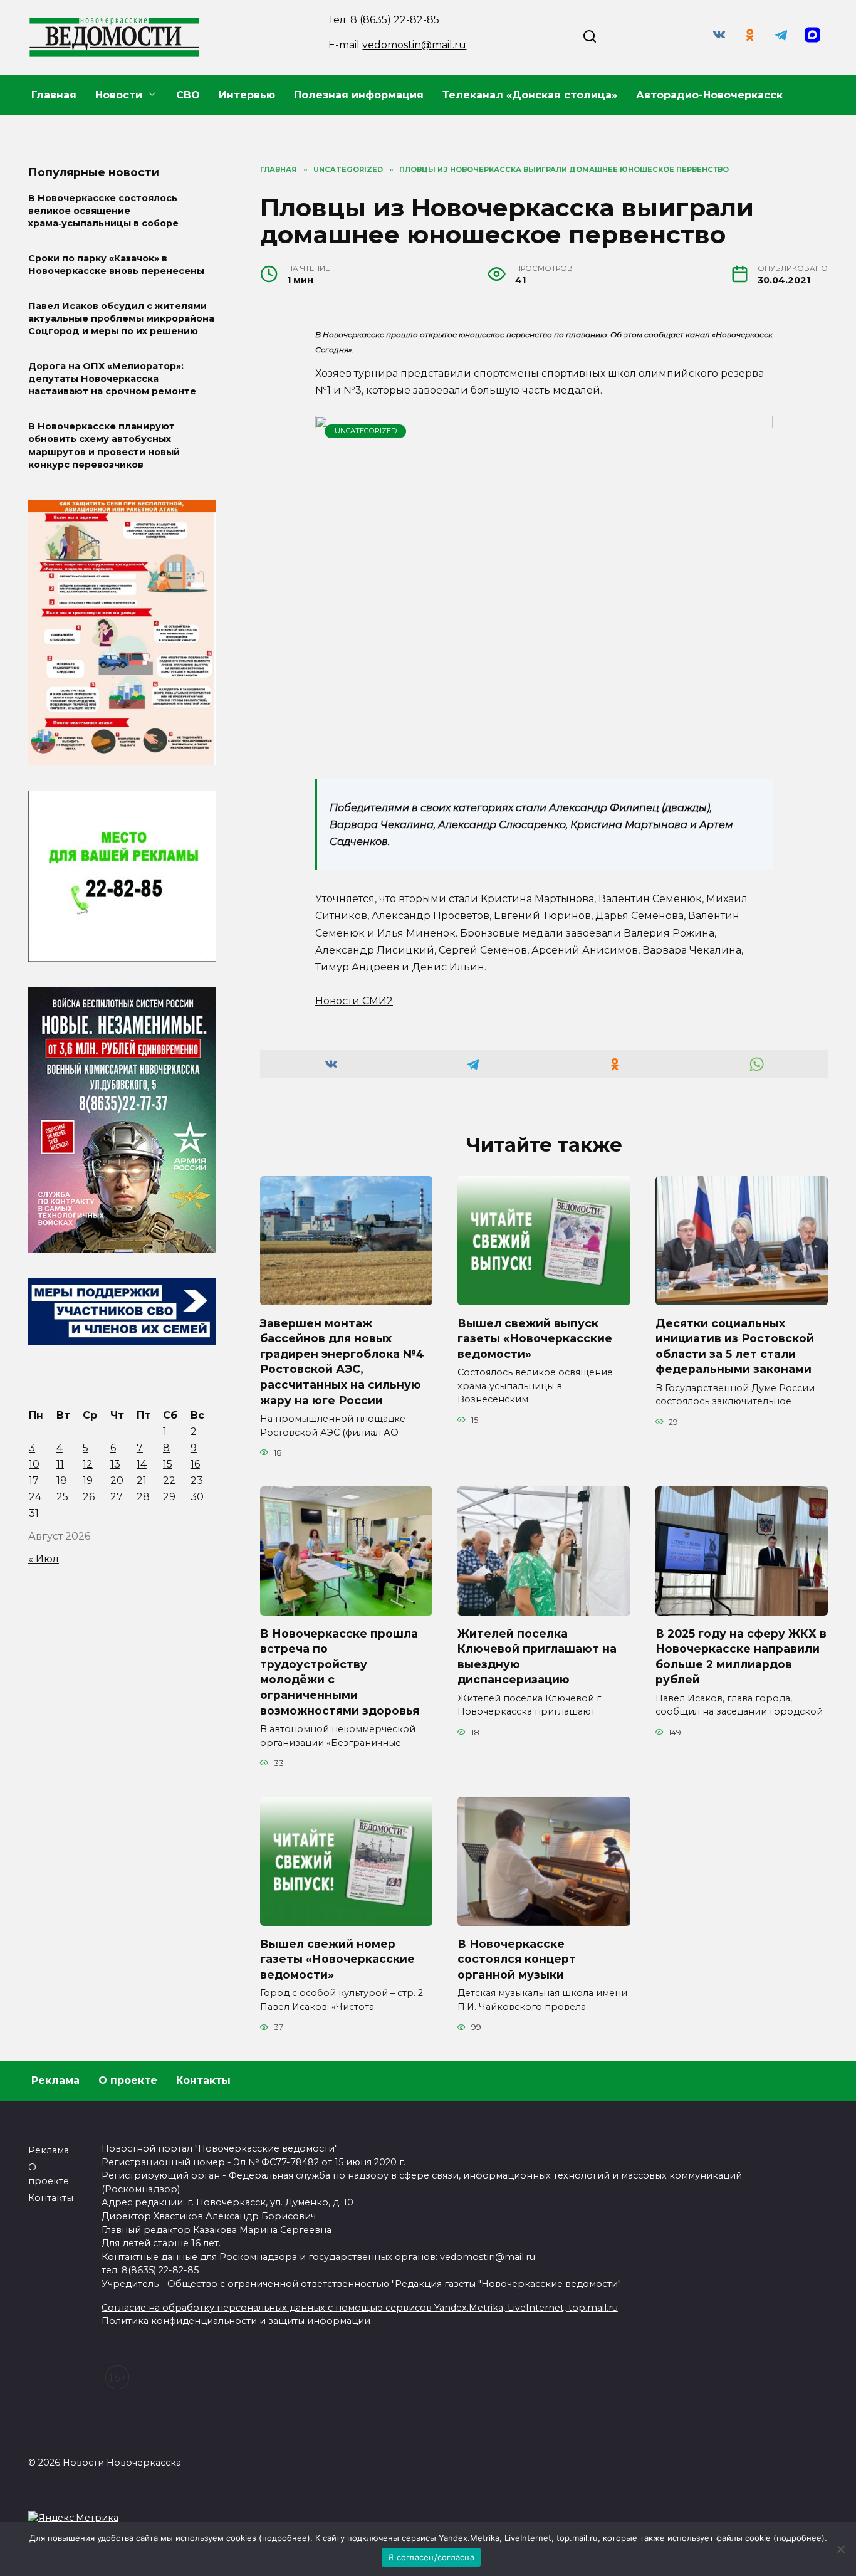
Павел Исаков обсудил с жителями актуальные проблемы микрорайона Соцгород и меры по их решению (121, 318)
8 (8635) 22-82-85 (395, 20)
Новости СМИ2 (354, 1001)
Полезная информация (359, 95)
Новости (119, 95)
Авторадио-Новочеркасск (709, 95)
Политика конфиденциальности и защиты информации (236, 2321)
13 (115, 1464)
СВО (188, 95)
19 (88, 1480)
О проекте (128, 2080)
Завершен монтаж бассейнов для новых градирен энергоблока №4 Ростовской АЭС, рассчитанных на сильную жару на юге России (342, 1361)
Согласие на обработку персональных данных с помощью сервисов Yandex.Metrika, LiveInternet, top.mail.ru (360, 2308)
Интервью (247, 95)
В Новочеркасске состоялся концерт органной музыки (517, 1958)
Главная (54, 95)
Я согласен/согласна (431, 2557)
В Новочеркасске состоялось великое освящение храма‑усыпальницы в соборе (103, 211)
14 (142, 1464)
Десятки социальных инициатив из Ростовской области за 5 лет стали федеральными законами (735, 1346)
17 (34, 1480)
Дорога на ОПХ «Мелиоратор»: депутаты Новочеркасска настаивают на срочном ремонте (112, 379)
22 (169, 1480)
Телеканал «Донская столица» (530, 95)
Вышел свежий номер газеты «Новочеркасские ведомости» (337, 1958)
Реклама (55, 2080)
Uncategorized (366, 431)
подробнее (284, 2538)
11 (60, 1464)
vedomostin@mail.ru (414, 45)
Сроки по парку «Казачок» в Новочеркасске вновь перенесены (116, 265)
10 (34, 1464)
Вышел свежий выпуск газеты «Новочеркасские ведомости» (535, 1338)
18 (62, 1480)
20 (117, 1480)
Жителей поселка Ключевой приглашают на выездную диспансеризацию (537, 1656)
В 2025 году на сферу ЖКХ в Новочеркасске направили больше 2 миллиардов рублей (741, 1656)
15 (168, 1464)
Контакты (203, 2080)
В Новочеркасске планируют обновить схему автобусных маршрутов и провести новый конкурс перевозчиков (104, 446)
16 (195, 1464)
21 (142, 1480)
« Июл (44, 1559)
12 (88, 1464)
